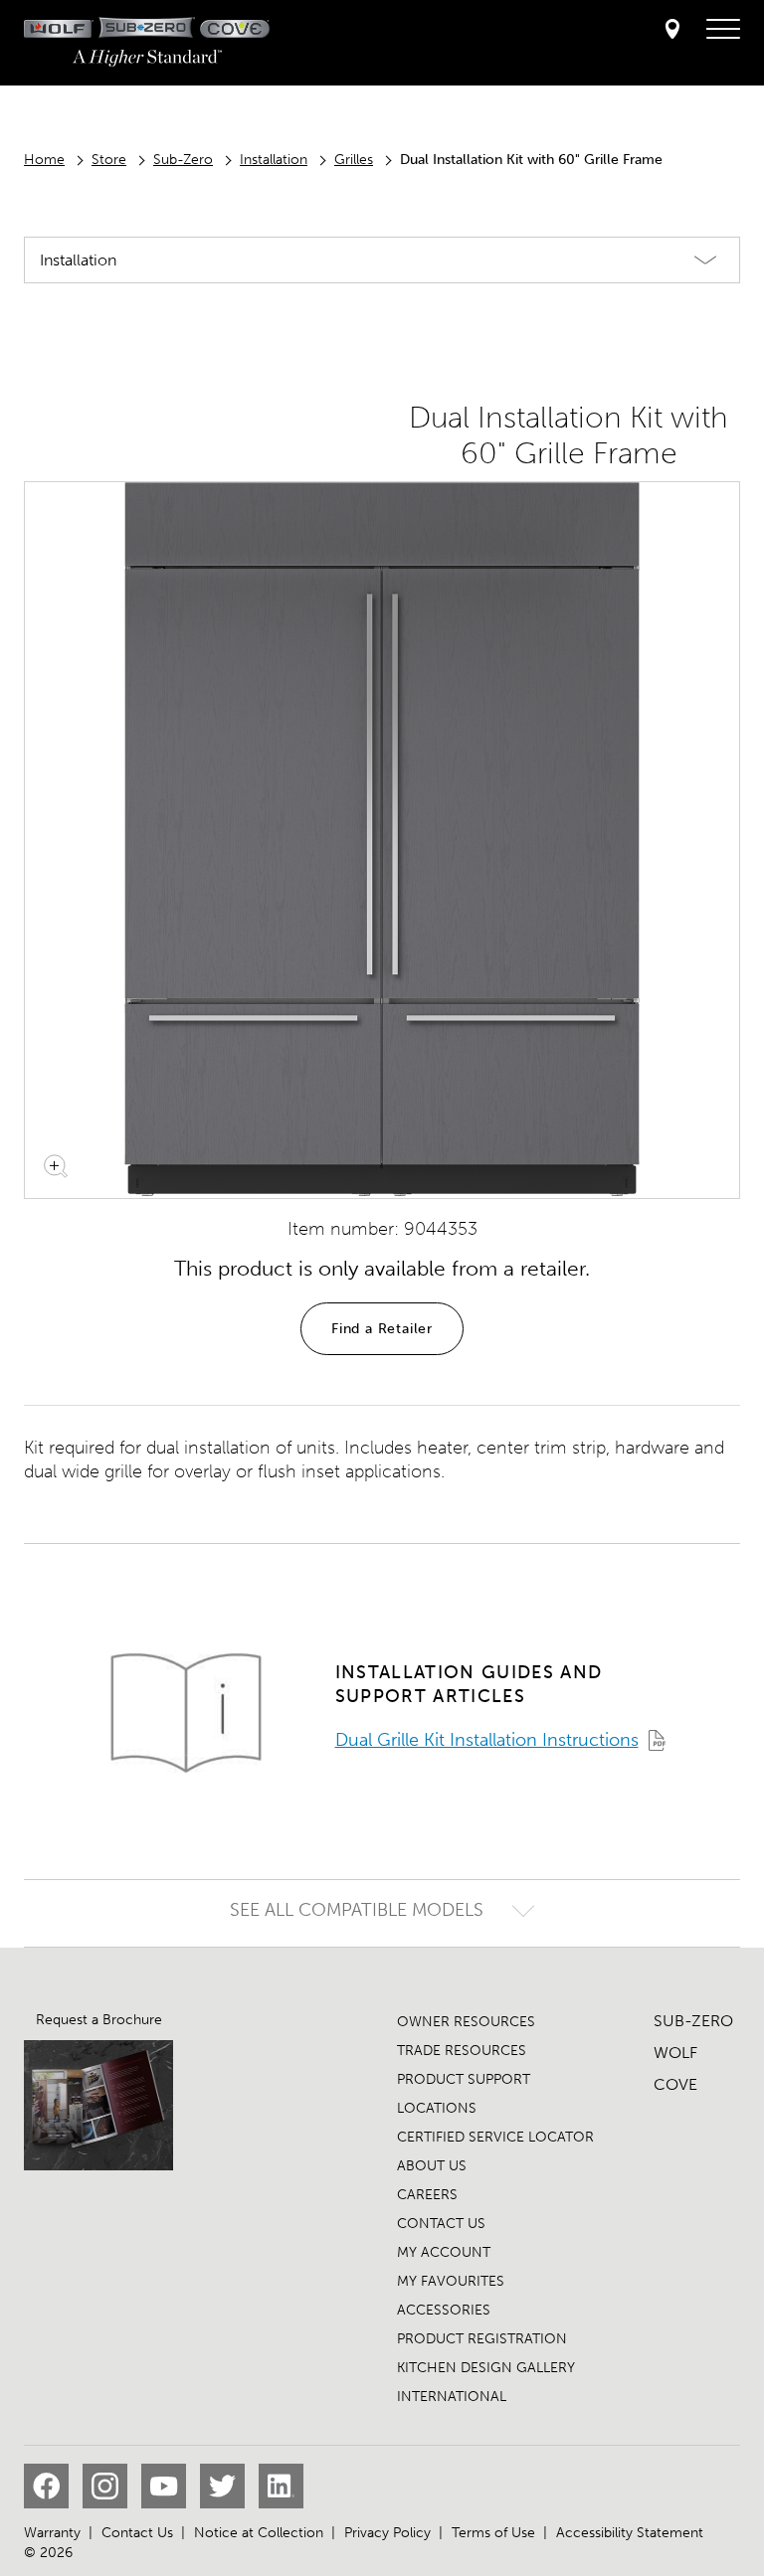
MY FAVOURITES (451, 2281)
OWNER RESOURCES (466, 2022)
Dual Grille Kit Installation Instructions (487, 1740)
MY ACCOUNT (444, 2252)
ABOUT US (432, 2166)
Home (44, 160)
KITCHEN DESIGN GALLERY (486, 2368)
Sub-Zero (183, 160)
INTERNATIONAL (452, 2397)
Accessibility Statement (630, 2533)
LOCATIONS (437, 2108)
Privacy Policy (387, 2533)
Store (109, 160)
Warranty (52, 2533)
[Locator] (672, 30)
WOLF (675, 2053)
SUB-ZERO (693, 2021)
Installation (274, 160)
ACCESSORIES (444, 2310)
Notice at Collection (259, 2533)
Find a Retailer (382, 1329)
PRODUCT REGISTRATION (482, 2339)
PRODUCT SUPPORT (464, 2079)
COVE (675, 2084)
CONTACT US (441, 2224)
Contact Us (137, 2533)
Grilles (354, 160)
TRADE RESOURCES (462, 2051)
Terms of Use (493, 2533)
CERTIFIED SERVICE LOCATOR (495, 2137)
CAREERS (427, 2195)
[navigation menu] (723, 30)
